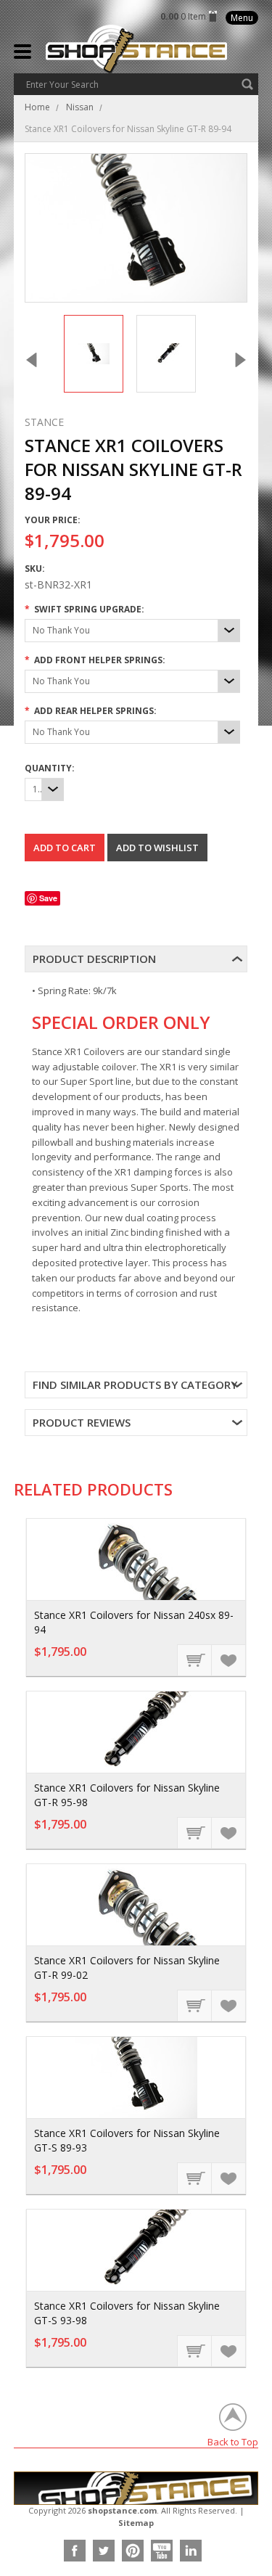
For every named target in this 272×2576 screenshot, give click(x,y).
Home (37, 107)
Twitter (104, 2551)
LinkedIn (191, 2551)
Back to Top (233, 2441)
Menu (242, 18)
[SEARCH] (247, 84)
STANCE (44, 422)
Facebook (75, 2551)
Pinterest (133, 2551)
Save (48, 898)
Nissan (80, 107)
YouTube (162, 2551)
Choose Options (195, 1660)
